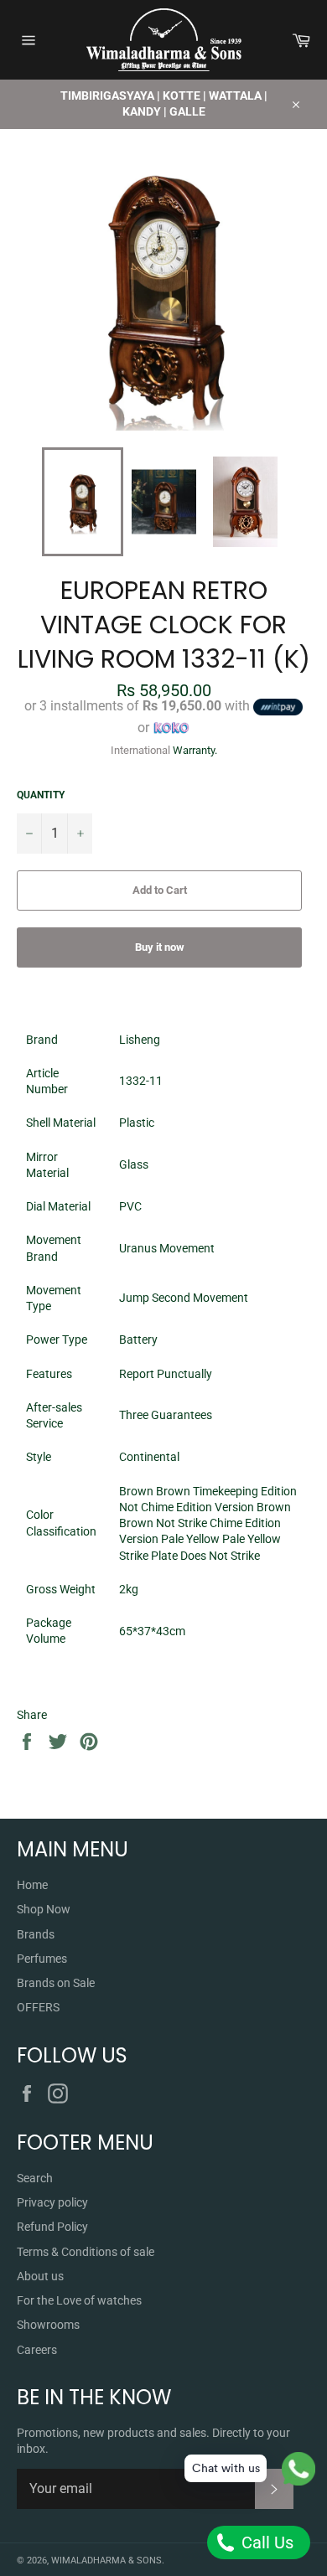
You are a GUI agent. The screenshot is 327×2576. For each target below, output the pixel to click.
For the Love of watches (79, 2300)
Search (35, 2178)
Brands (36, 1934)
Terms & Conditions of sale (86, 2252)
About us (40, 2276)
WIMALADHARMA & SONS (106, 2561)
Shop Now (44, 1909)
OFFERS (38, 2007)
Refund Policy (52, 2227)
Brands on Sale (56, 1983)
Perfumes (42, 1959)
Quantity (41, 795)
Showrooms (48, 2325)
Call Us (265, 2542)
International (140, 750)
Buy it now (160, 947)
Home (32, 1885)
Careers (37, 2350)
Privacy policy (52, 2202)
